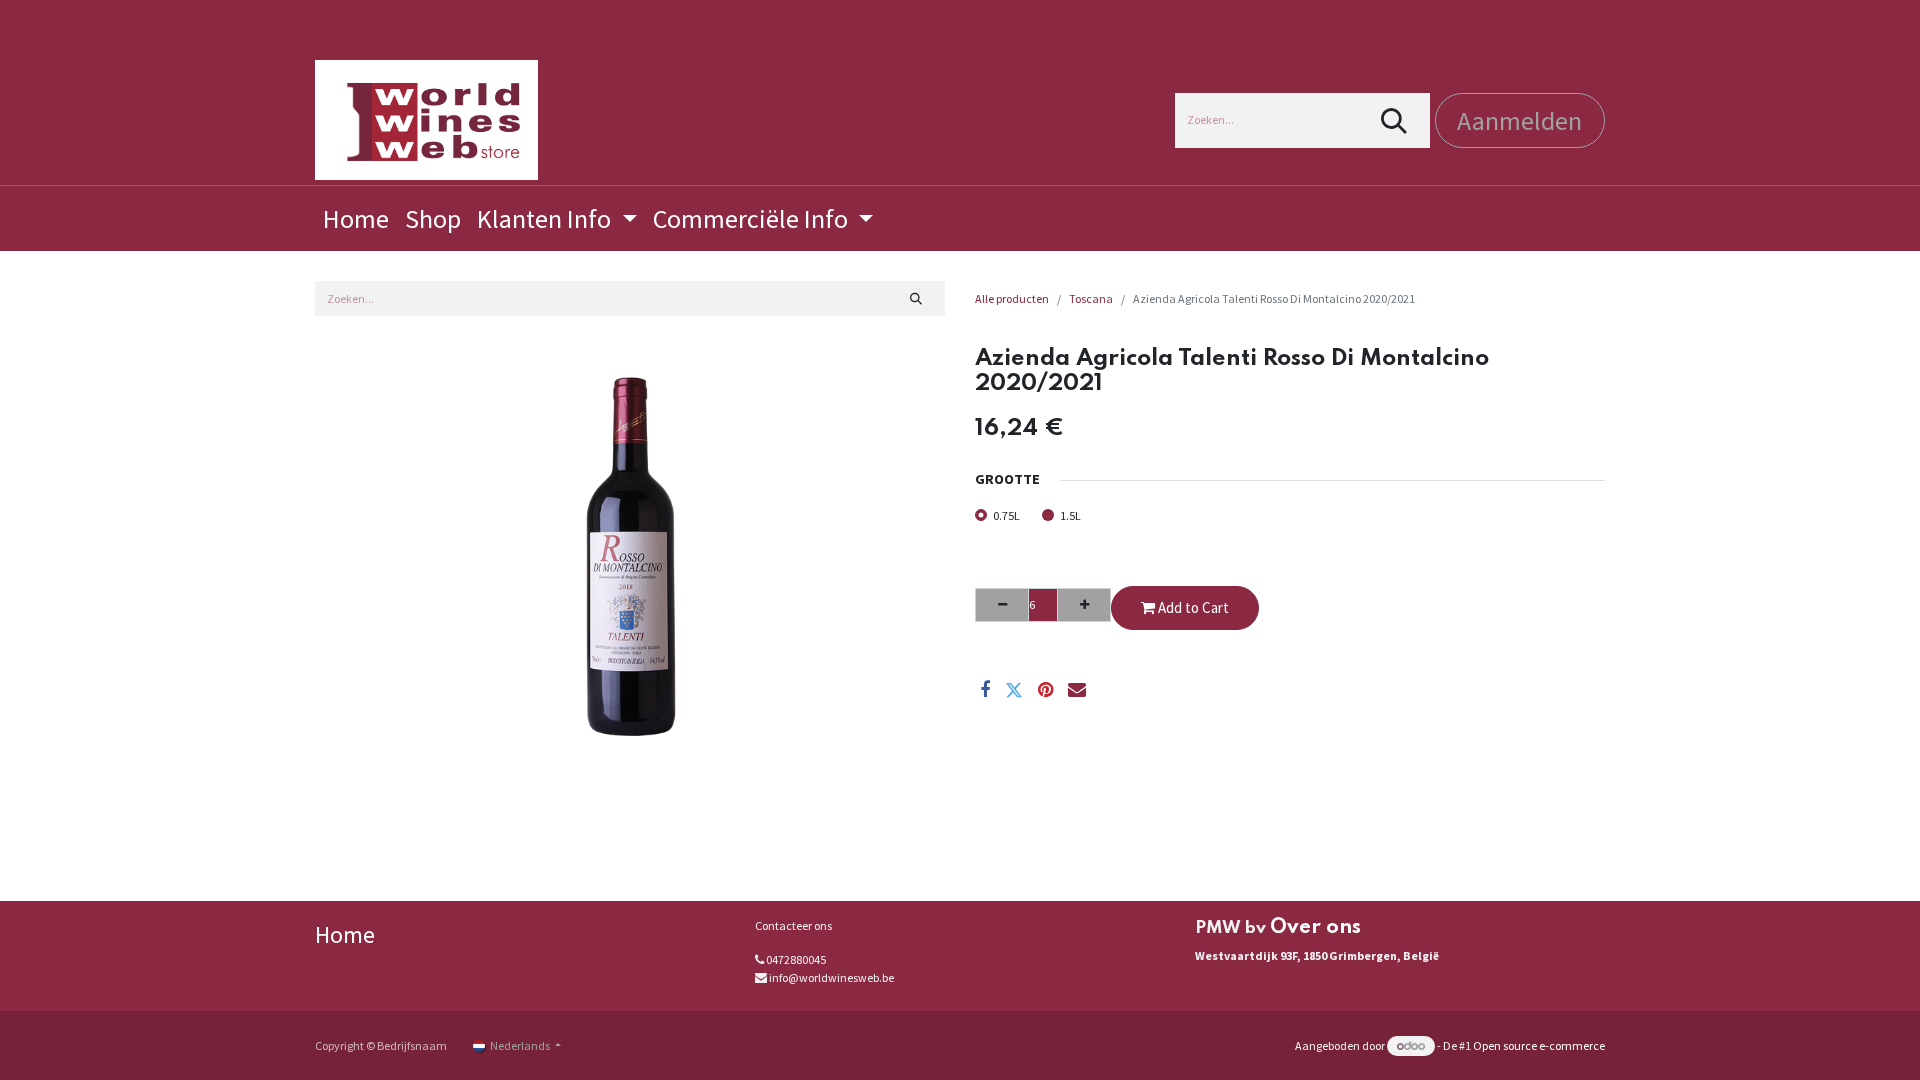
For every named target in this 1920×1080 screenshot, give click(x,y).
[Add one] (1084, 605)
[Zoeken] (1394, 120)
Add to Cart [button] (1192, 607)
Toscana (1091, 298)
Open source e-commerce (1539, 1045)
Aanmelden (1519, 120)
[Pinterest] (1045, 690)
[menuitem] (356, 218)
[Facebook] (985, 690)
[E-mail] (1077, 690)
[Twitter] (1014, 690)
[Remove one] (1002, 605)
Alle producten (1012, 298)
